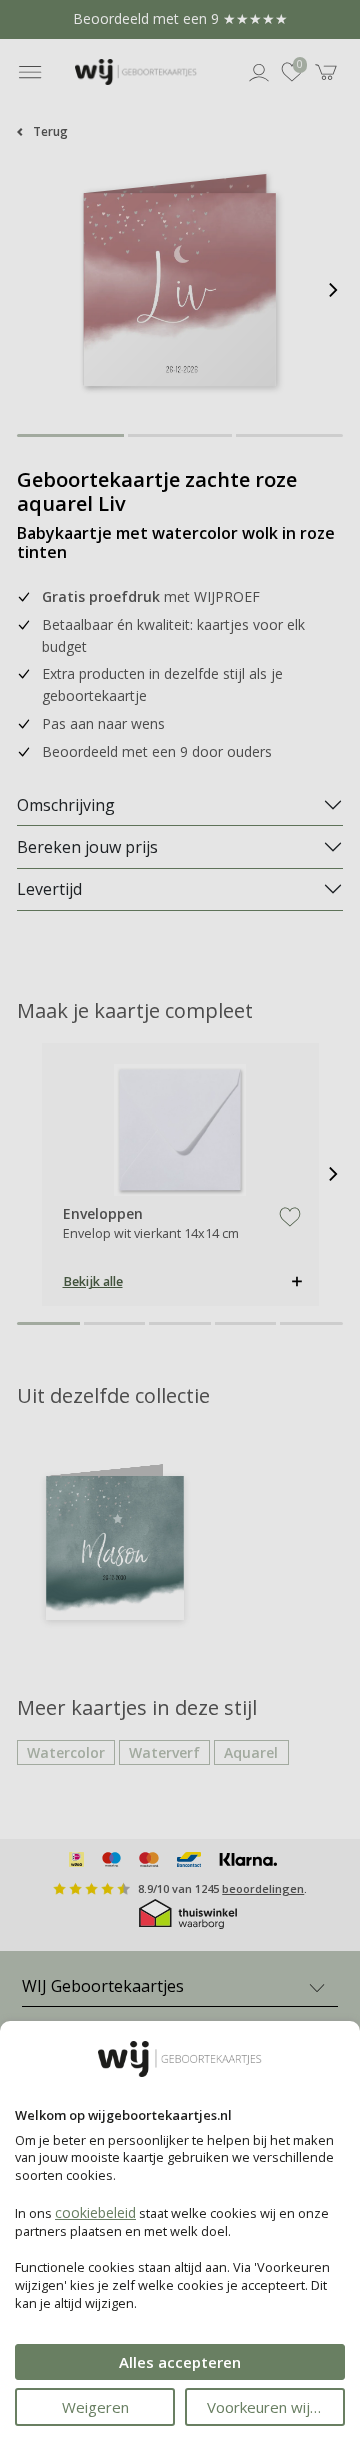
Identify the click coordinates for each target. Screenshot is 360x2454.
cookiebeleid (95, 2212)
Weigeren (95, 2407)
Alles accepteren (180, 2362)
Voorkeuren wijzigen (276, 2407)
